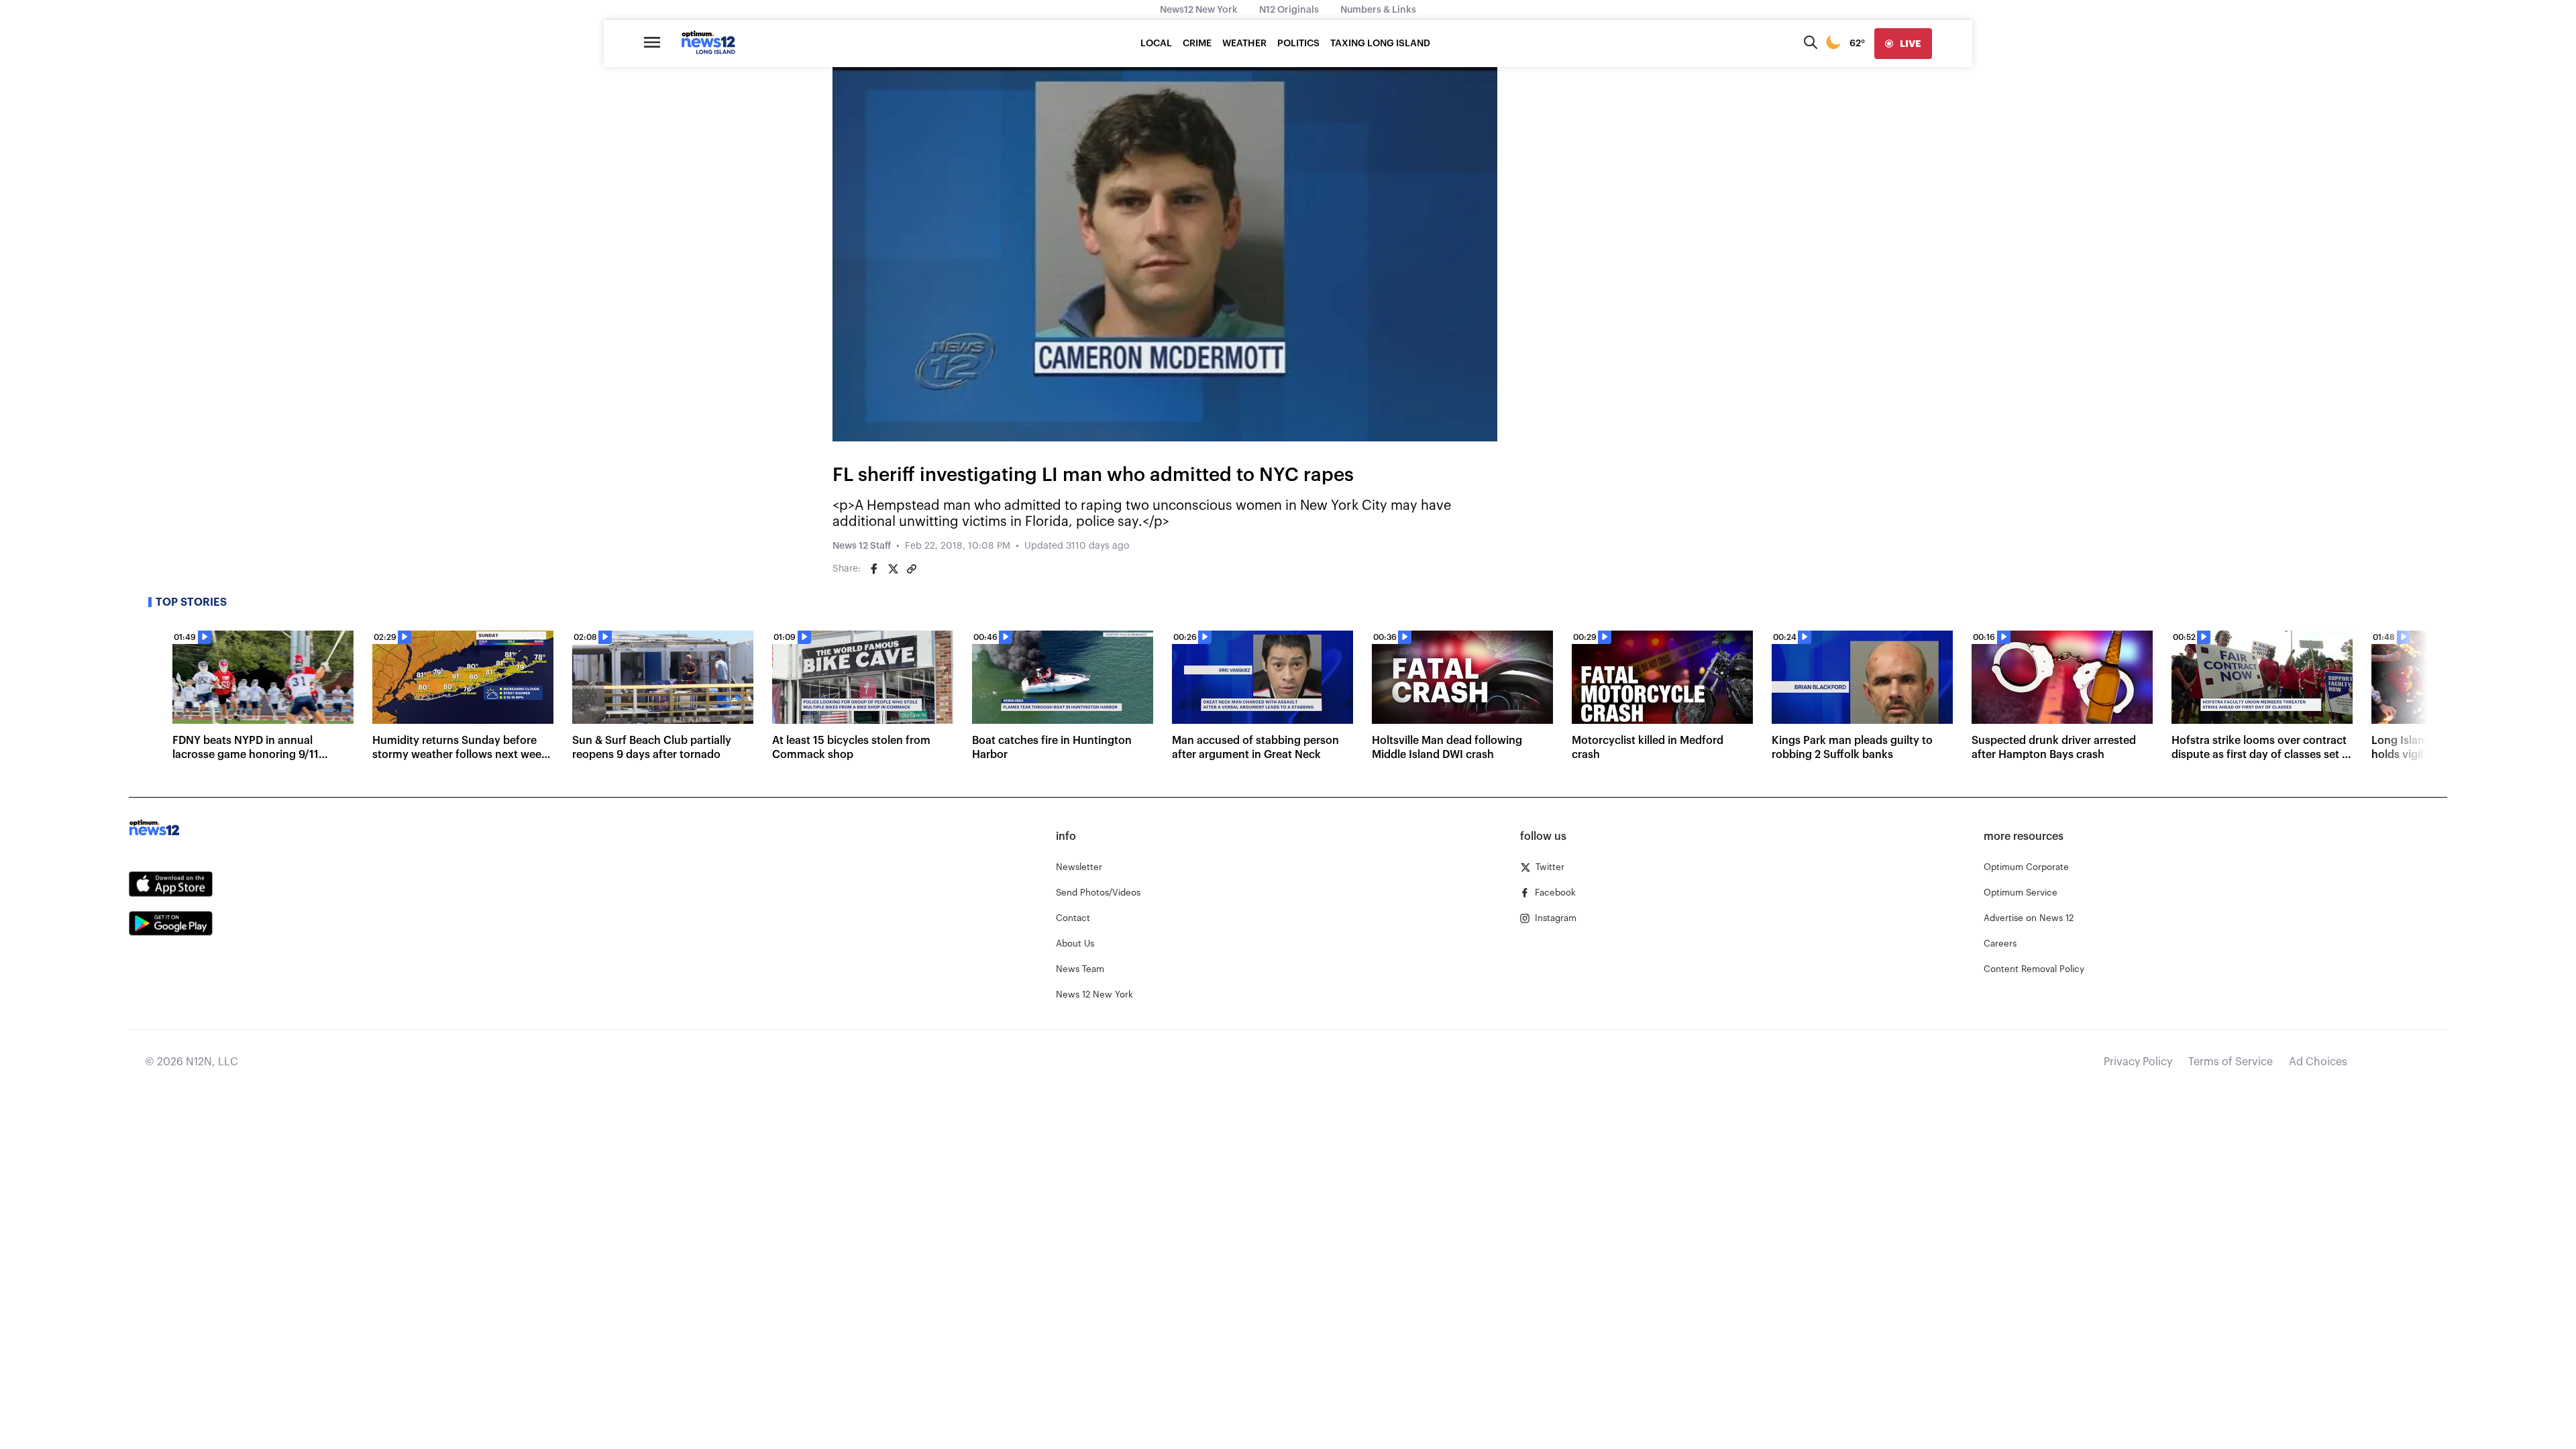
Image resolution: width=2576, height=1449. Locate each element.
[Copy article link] (912, 569)
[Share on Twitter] (893, 569)
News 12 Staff (862, 546)
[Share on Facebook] (874, 569)
